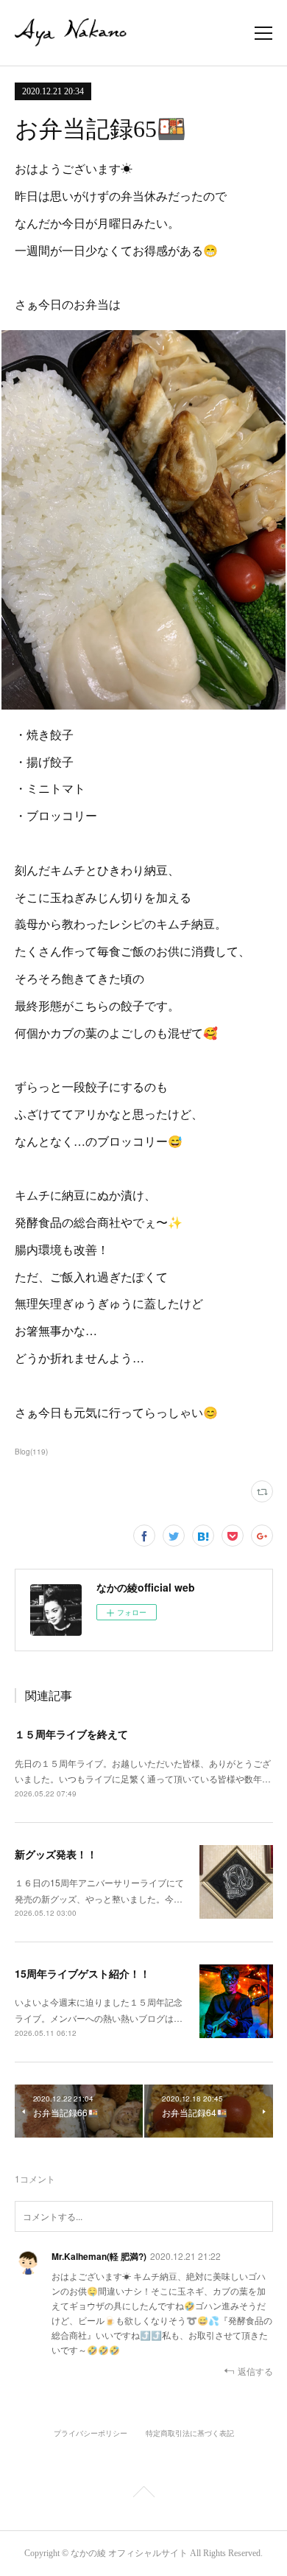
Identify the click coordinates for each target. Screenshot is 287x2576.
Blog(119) (31, 1452)
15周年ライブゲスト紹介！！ (82, 1973)
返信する (255, 2371)
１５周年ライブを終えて (71, 1734)
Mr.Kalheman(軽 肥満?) (99, 2256)
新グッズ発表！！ (56, 1854)
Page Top (143, 2494)
